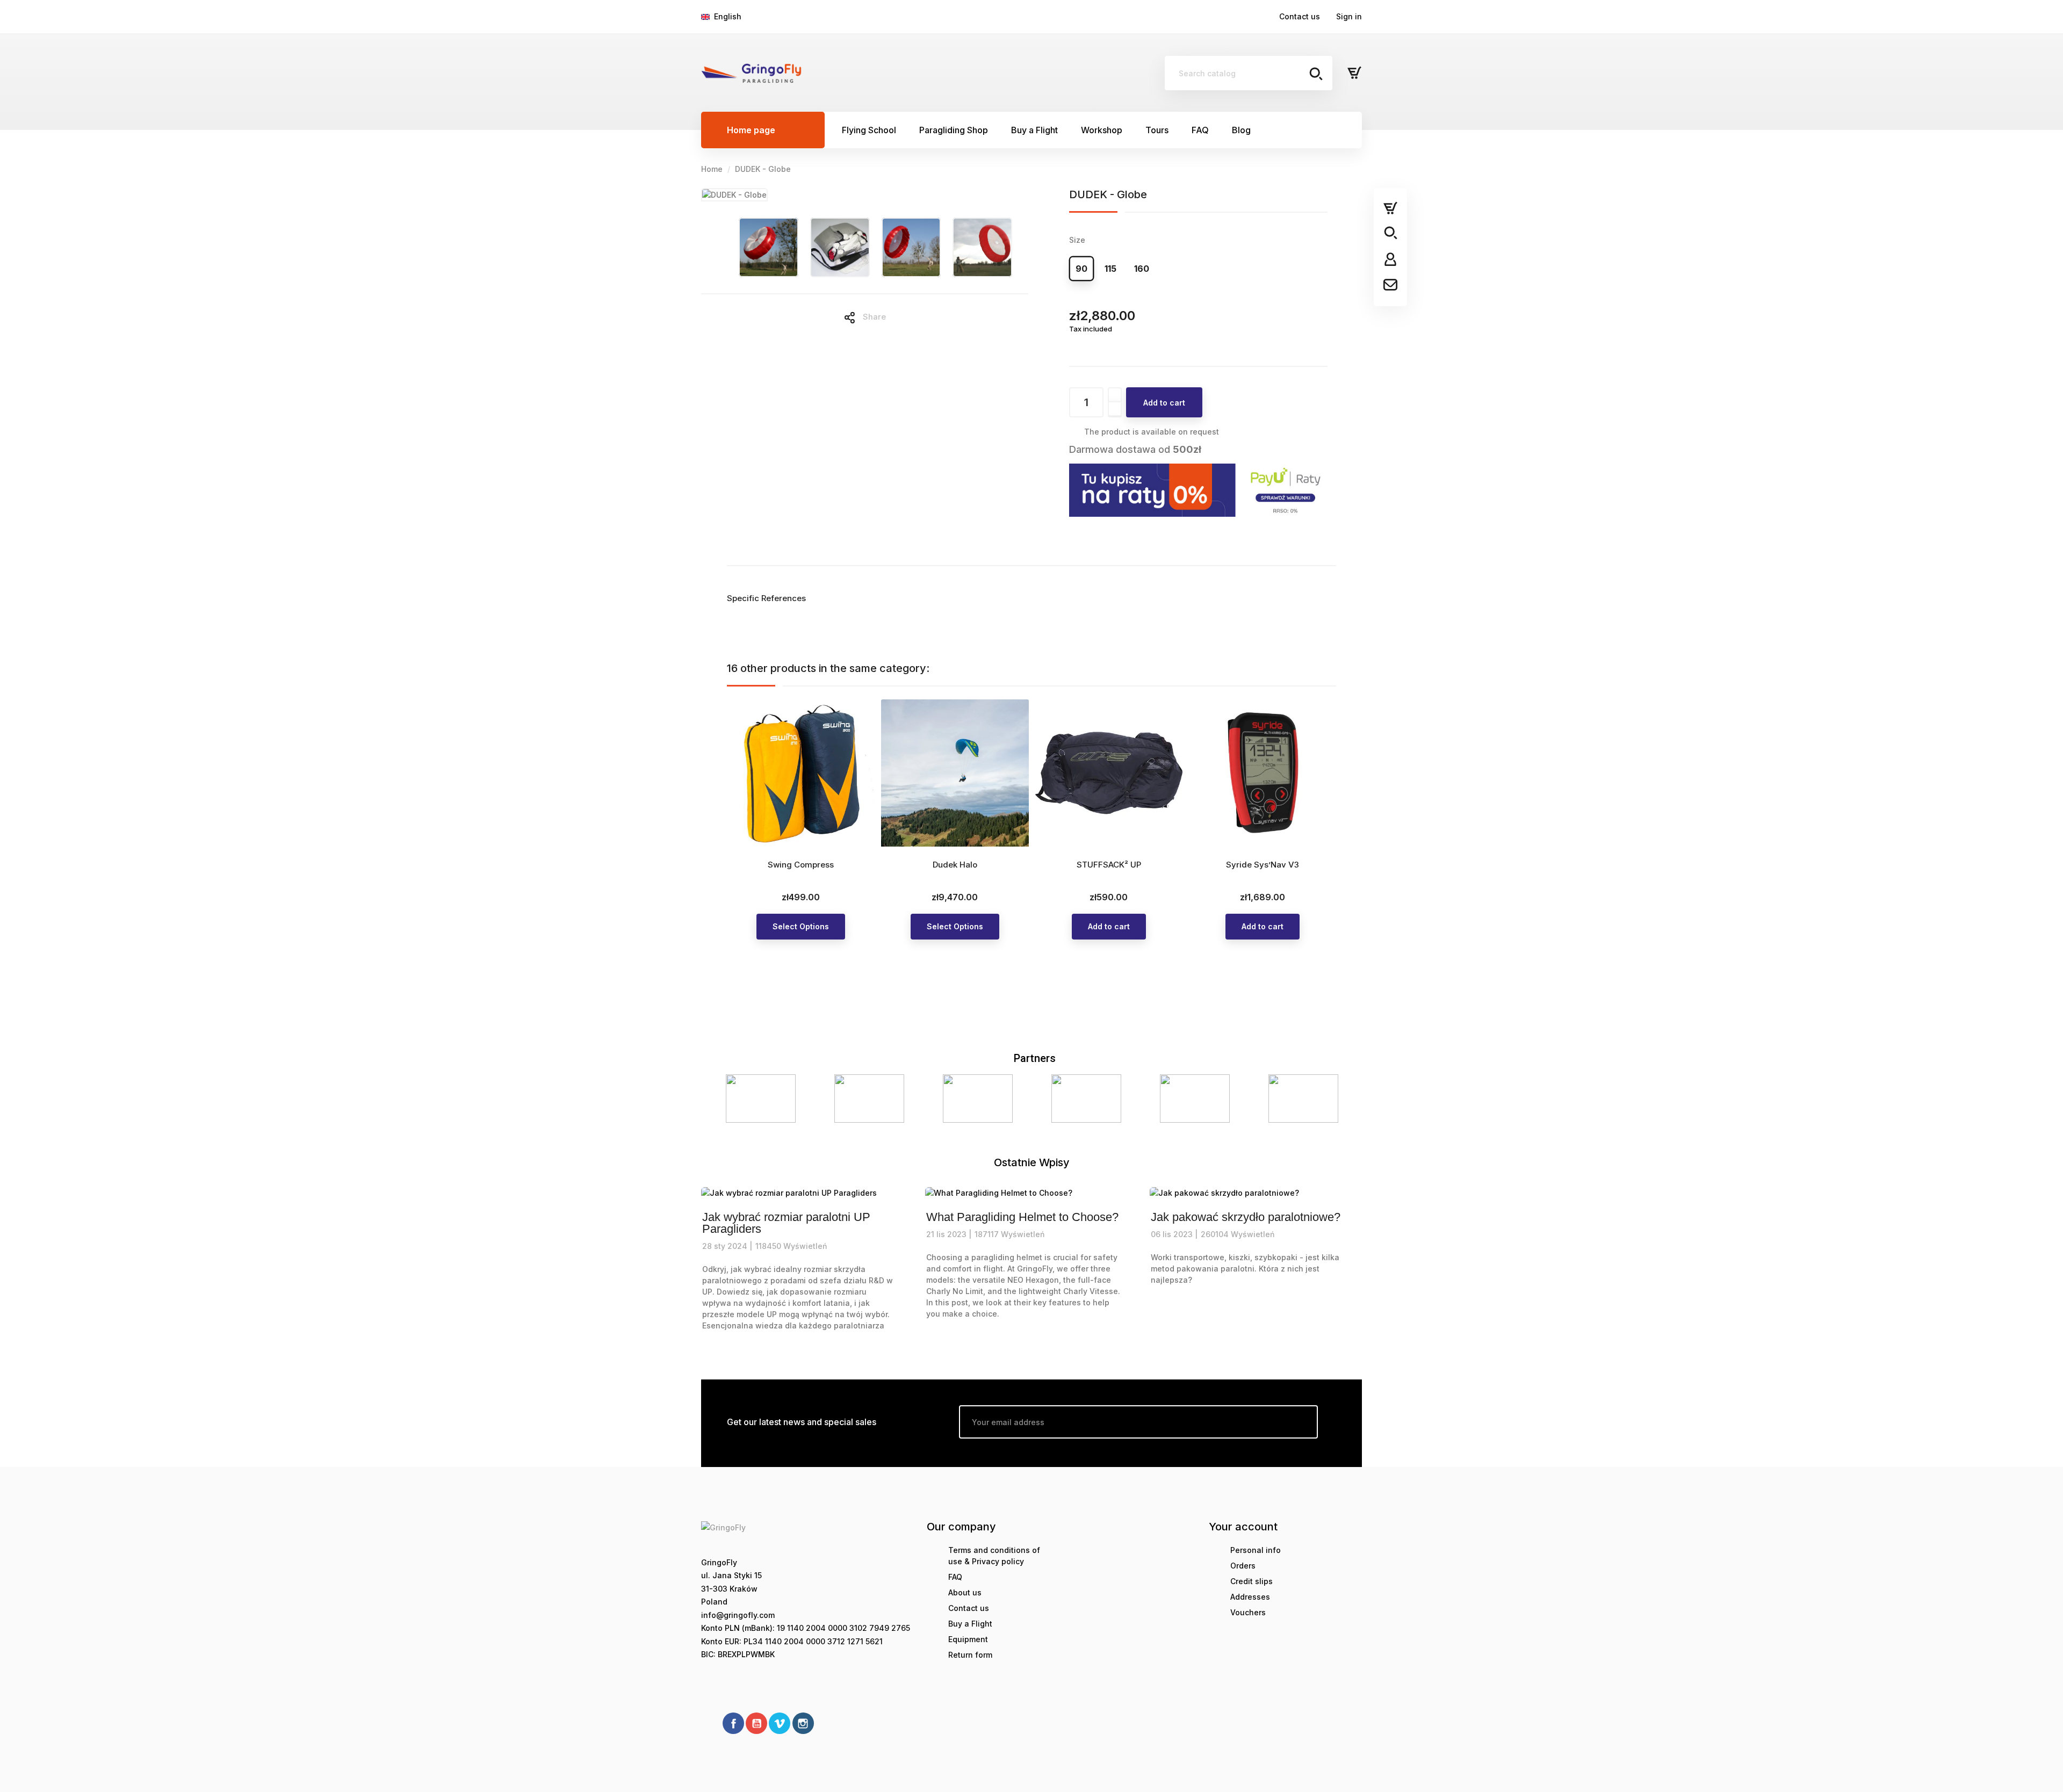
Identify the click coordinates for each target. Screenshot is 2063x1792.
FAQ (955, 1577)
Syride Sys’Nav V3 (1263, 865)
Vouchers (1248, 1612)
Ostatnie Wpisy (1032, 1162)
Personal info (1256, 1550)
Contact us (1300, 16)
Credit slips (1251, 1581)
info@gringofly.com (738, 1615)
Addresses (1250, 1597)
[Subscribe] (1301, 1422)
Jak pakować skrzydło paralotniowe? (1246, 1217)
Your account (1243, 1527)
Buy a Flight (970, 1624)
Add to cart (1164, 403)
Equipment (968, 1639)
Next (1340, 1099)
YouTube (756, 1723)
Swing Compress (801, 865)
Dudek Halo (955, 865)
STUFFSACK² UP (1109, 865)
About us (965, 1592)
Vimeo (780, 1723)
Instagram (803, 1723)
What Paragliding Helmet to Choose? (1022, 1217)
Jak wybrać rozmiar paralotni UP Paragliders (786, 1223)
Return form (970, 1655)
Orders (1243, 1566)
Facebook (733, 1723)
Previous (723, 1099)
